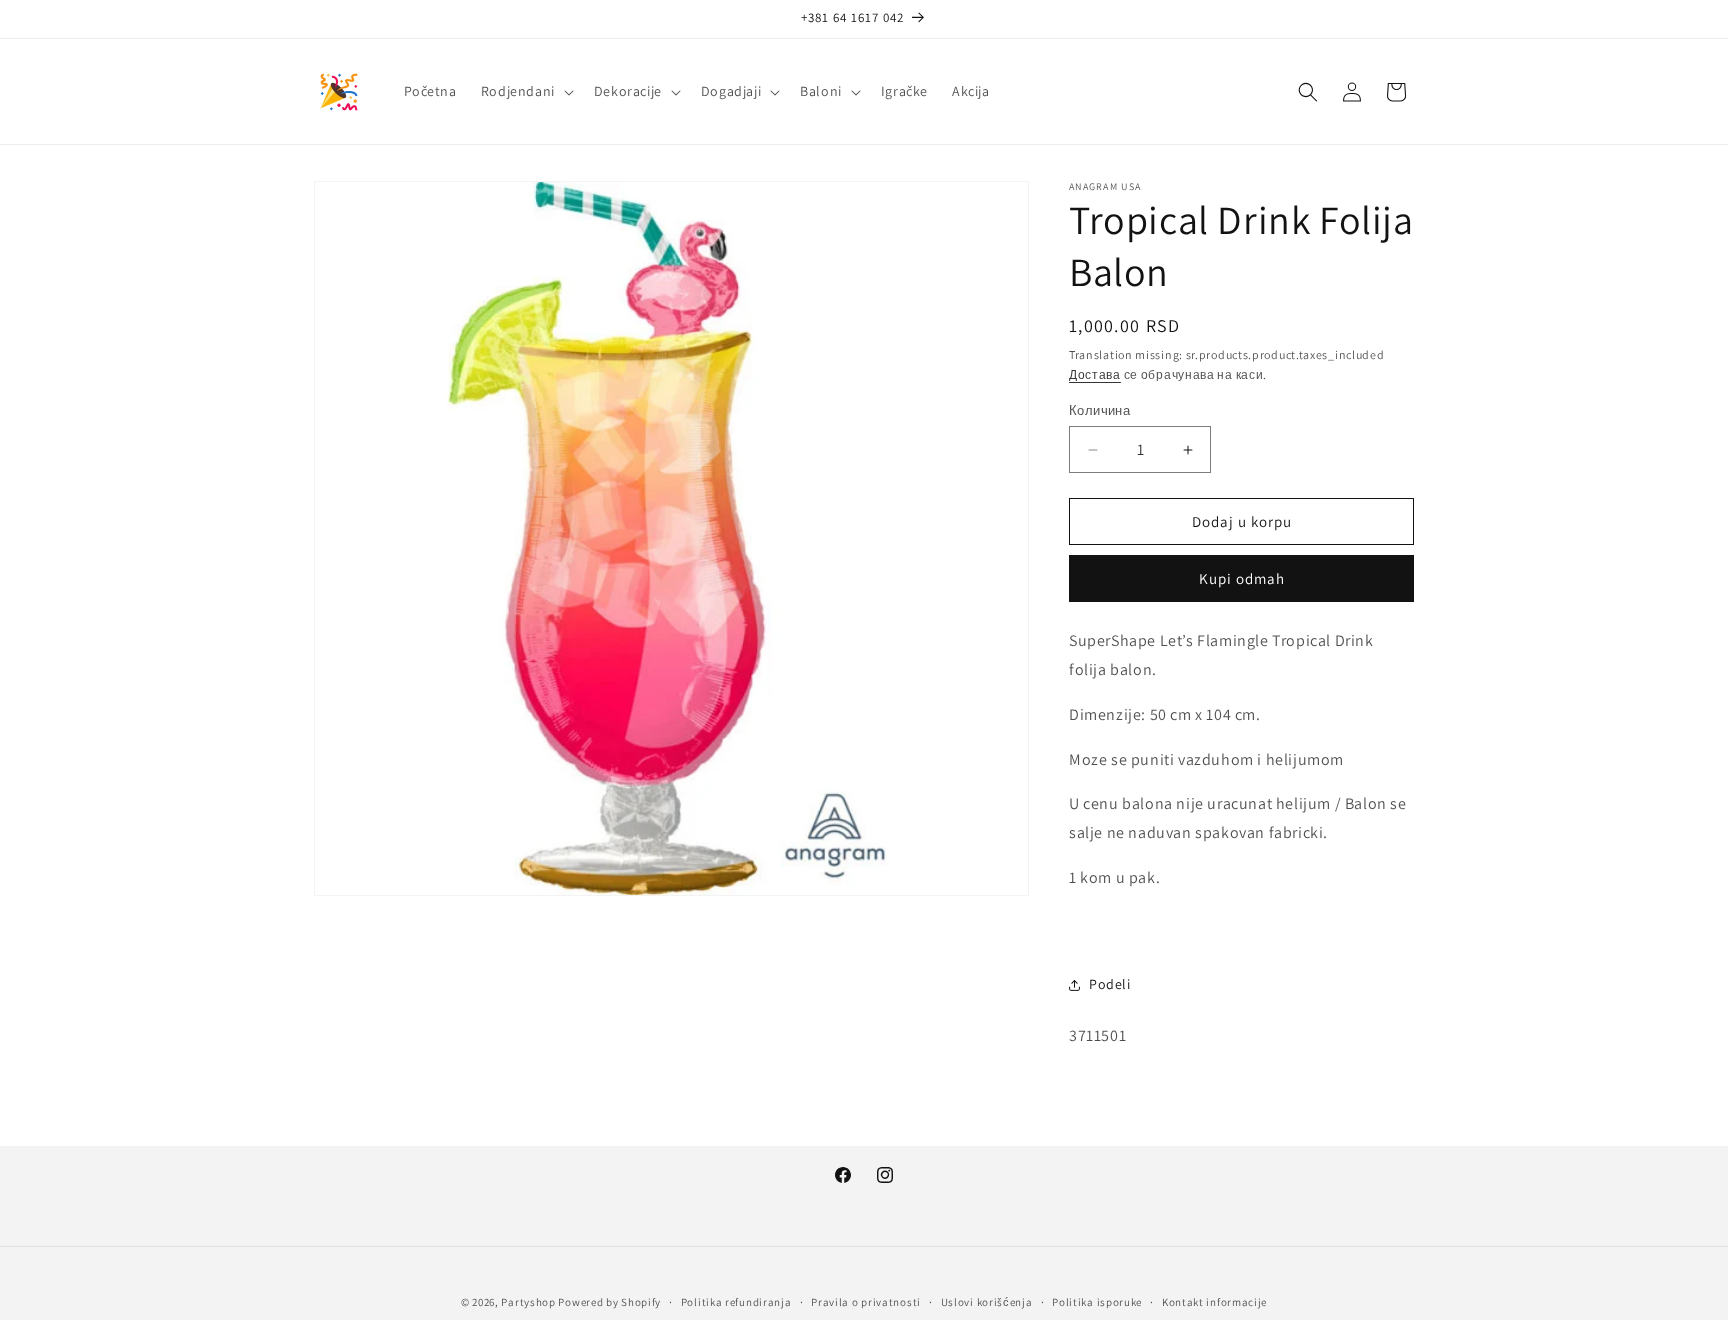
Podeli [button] (1110, 984)
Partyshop (528, 1302)
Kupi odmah (1242, 578)
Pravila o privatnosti (866, 1301)
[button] (525, 91)
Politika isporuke (1097, 1301)
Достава (1095, 374)
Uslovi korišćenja (987, 1301)
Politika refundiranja (736, 1301)
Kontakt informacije (1214, 1301)
